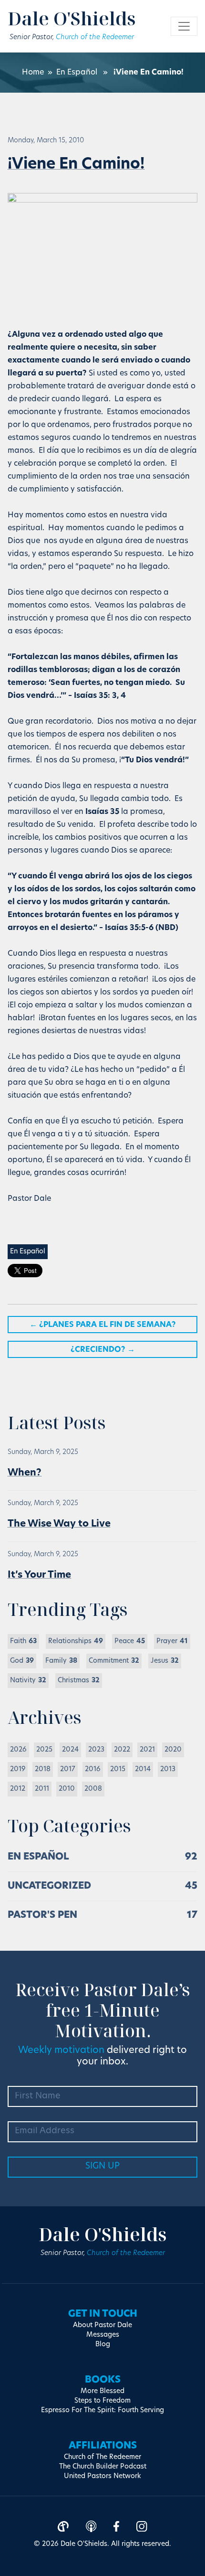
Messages (103, 2335)
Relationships (76, 1641)
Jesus (165, 1661)
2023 (96, 1750)
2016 (93, 1769)
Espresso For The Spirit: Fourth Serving (102, 2410)
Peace (130, 1641)
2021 (147, 1750)
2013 (168, 1769)
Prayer (172, 1641)
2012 (18, 1789)
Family (61, 1661)
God (22, 1661)
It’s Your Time (39, 1575)
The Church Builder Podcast (103, 2467)
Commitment (114, 1661)
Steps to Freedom (102, 2401)
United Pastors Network (102, 2476)
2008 (93, 1789)
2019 (18, 1769)
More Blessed (102, 2391)
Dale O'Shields (72, 18)
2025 (44, 1750)
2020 (173, 1750)
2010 (67, 1789)
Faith (23, 1641)
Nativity (28, 1681)
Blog (103, 2345)
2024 (70, 1750)
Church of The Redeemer (102, 2457)
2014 (143, 1769)
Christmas (79, 1681)
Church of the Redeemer (95, 37)
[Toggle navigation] (184, 26)
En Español (77, 73)
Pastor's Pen (42, 1915)
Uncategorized (49, 1886)
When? (25, 1473)
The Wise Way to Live (59, 1524)
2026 (18, 1750)
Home (33, 73)
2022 (122, 1750)
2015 (118, 1769)
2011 (42, 1789)
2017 (68, 1769)
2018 (43, 1769)
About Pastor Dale (102, 2325)
